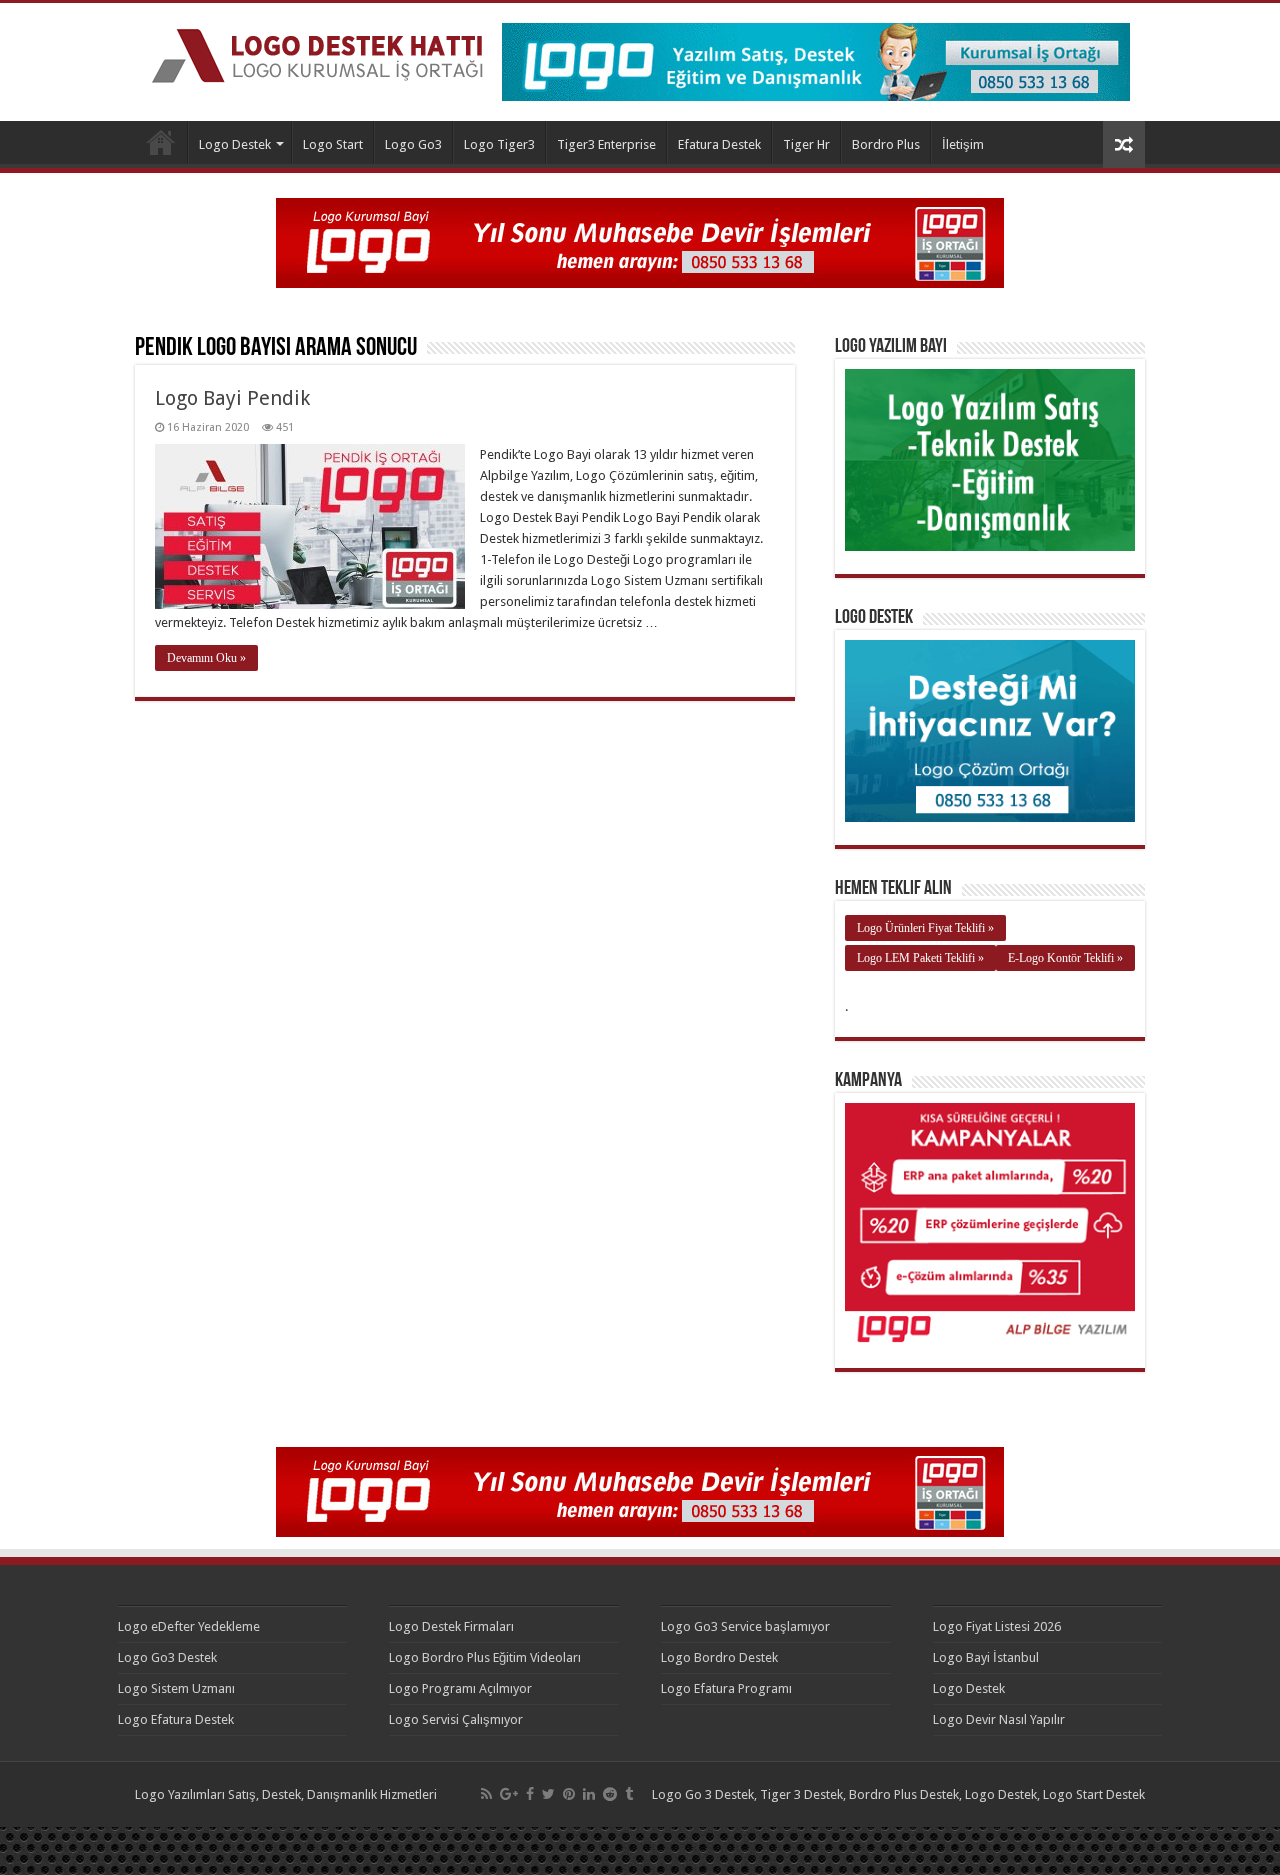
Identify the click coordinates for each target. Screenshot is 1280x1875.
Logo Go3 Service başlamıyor (745, 1626)
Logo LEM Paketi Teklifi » (920, 958)
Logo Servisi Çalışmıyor (456, 1719)
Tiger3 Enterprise (606, 144)
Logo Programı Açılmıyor (460, 1688)
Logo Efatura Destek (176, 1719)
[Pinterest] (569, 1794)
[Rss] (486, 1794)
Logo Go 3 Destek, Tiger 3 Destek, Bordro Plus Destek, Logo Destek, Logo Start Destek (898, 1794)
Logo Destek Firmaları (451, 1626)
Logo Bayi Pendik (232, 398)
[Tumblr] (629, 1794)
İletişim (963, 144)
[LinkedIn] (589, 1794)
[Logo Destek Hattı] (317, 52)
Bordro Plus (886, 144)
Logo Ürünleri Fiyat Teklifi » (925, 928)
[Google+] (509, 1794)
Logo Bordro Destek (719, 1657)
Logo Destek (161, 142)
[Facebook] (530, 1794)
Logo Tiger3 (499, 144)
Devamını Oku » (206, 658)
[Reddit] (610, 1794)
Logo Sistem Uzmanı (176, 1688)
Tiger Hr (806, 144)
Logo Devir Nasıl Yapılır (999, 1719)
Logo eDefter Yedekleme (189, 1626)
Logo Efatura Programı (726, 1688)
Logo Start (333, 144)
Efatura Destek (719, 144)
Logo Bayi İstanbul (986, 1657)
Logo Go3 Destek (167, 1657)
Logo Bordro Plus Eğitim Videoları (485, 1657)
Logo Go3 (413, 144)
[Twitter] (548, 1794)
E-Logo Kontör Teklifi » (1065, 958)
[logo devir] (640, 241)
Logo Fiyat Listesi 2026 (997, 1626)
